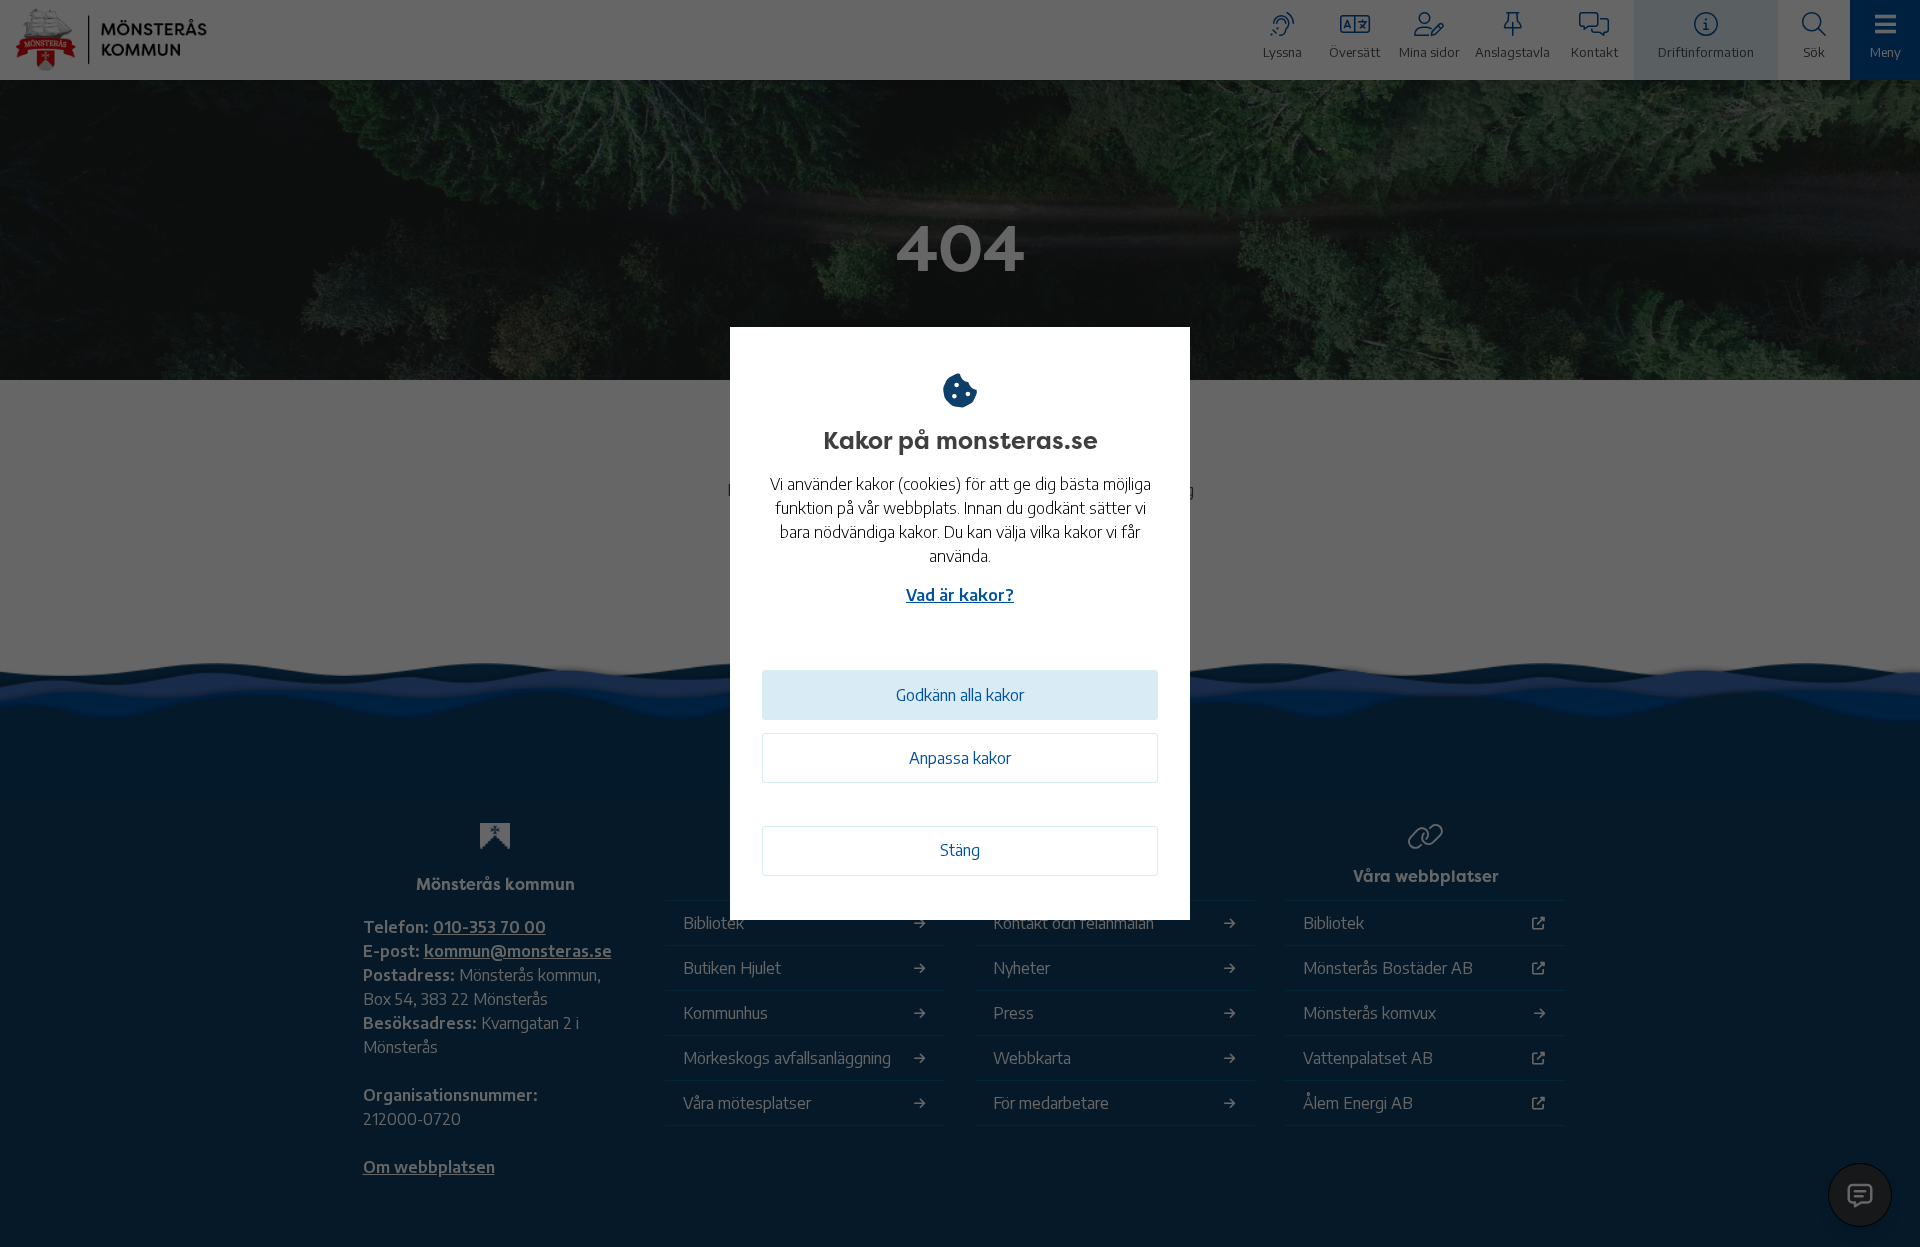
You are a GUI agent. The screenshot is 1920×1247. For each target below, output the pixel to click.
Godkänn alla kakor (960, 695)
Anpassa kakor (960, 758)
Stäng (960, 850)
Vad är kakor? (960, 595)
